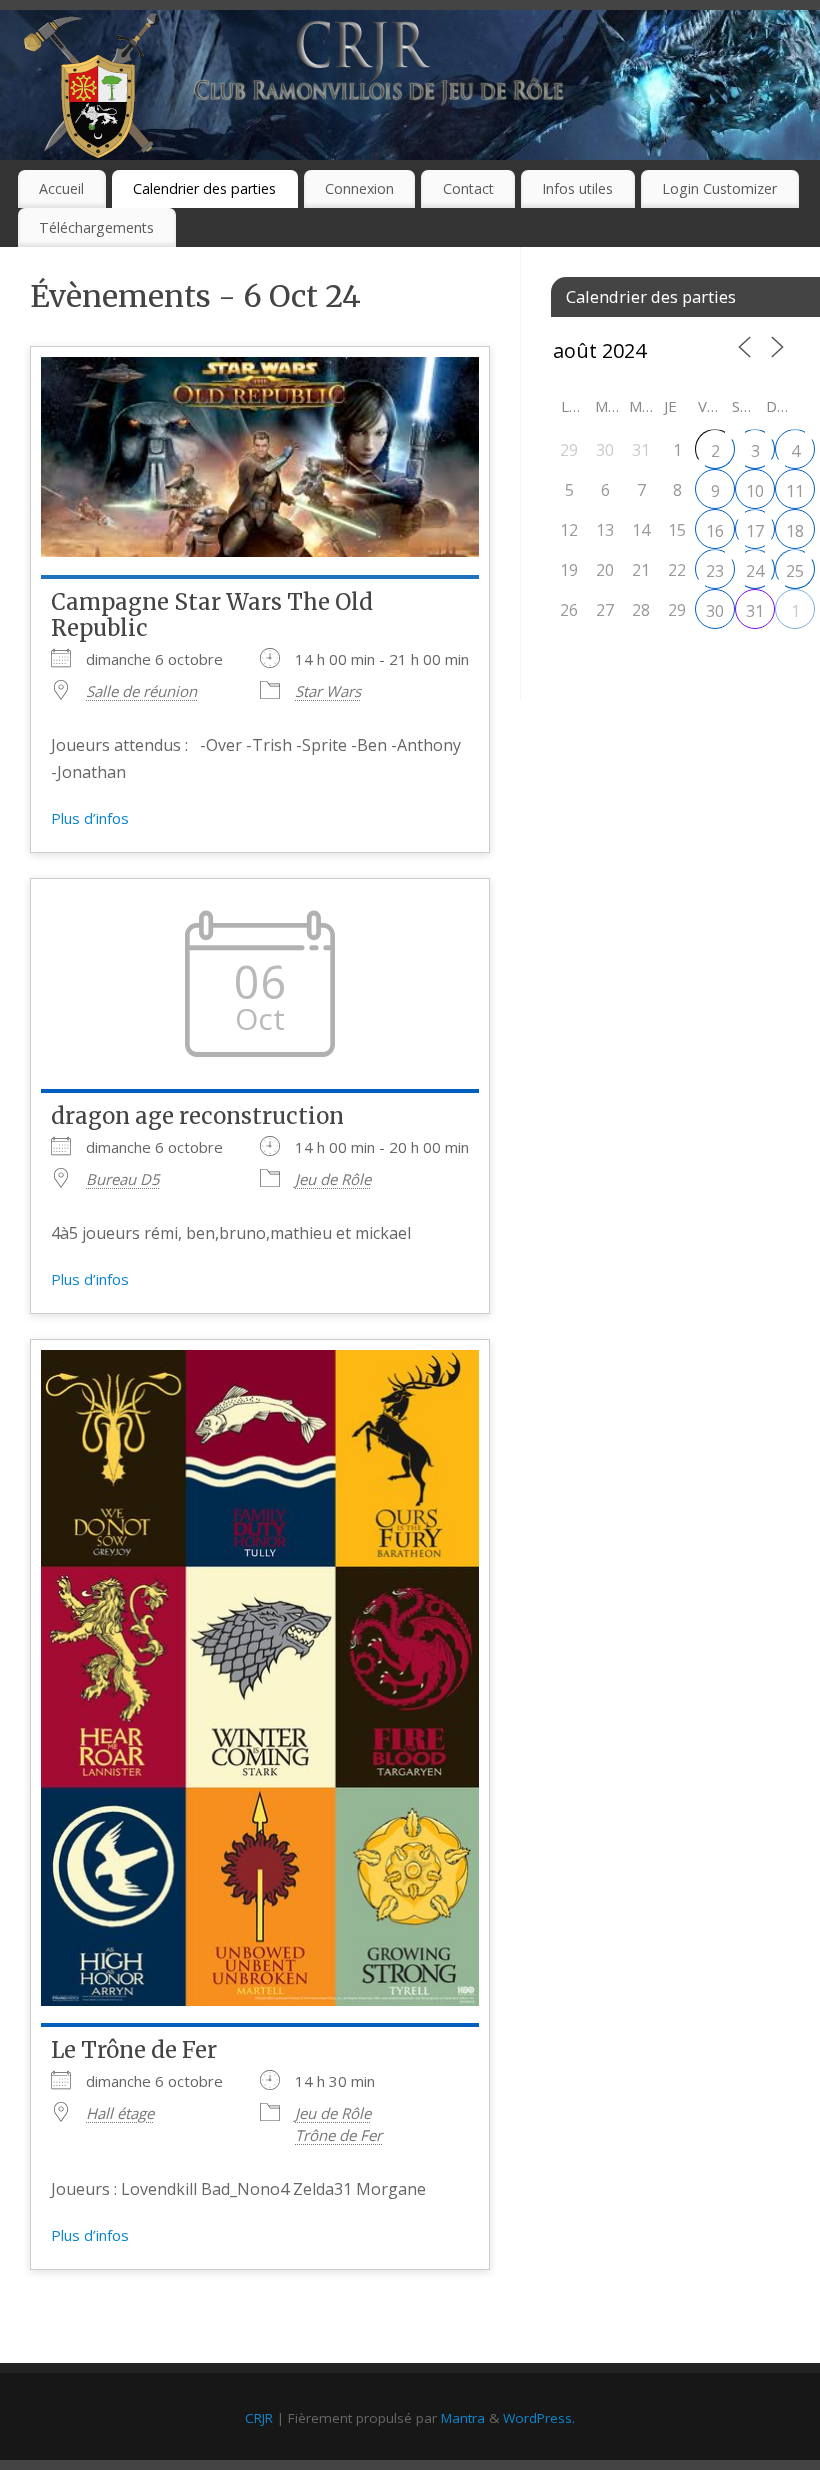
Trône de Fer (338, 2135)
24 (755, 571)
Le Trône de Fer (134, 2050)
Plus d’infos (90, 818)
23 (715, 571)
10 (755, 491)
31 (755, 611)
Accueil (61, 188)
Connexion (359, 188)
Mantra (463, 2418)
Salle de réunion (141, 691)
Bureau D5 (123, 1179)
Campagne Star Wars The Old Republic (212, 615)
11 (795, 491)
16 (715, 531)
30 (715, 611)
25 (795, 571)
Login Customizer (719, 188)
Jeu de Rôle (333, 1179)
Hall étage (120, 2113)
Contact (468, 188)
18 (795, 531)
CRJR (259, 2418)
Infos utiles (577, 188)
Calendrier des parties (204, 188)
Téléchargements (96, 227)
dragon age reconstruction (197, 1116)
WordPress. (539, 2418)
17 (755, 531)
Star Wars (328, 691)
